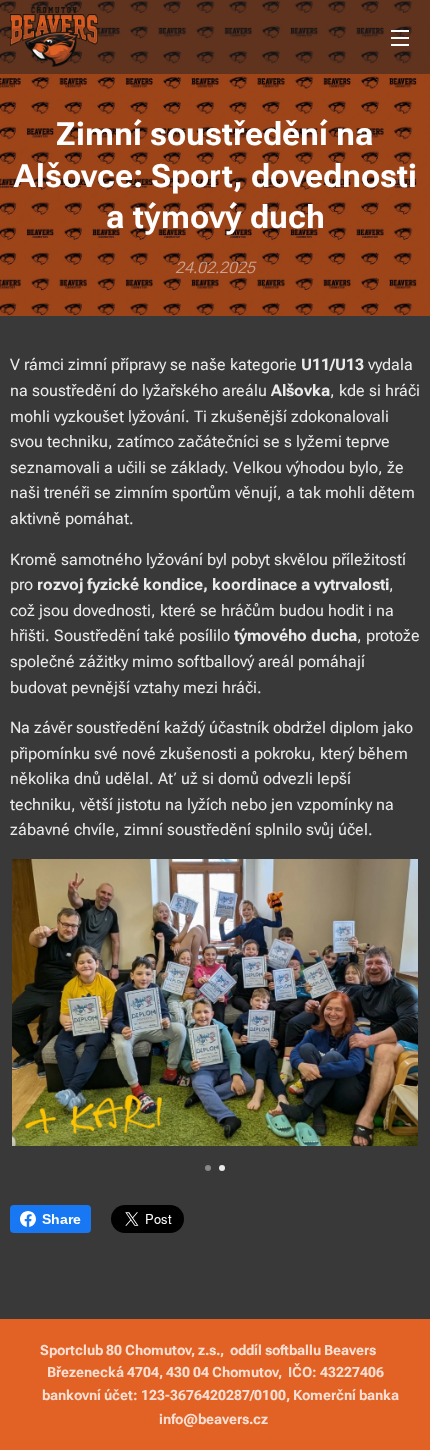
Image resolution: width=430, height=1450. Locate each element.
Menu (400, 37)
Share (61, 1219)
